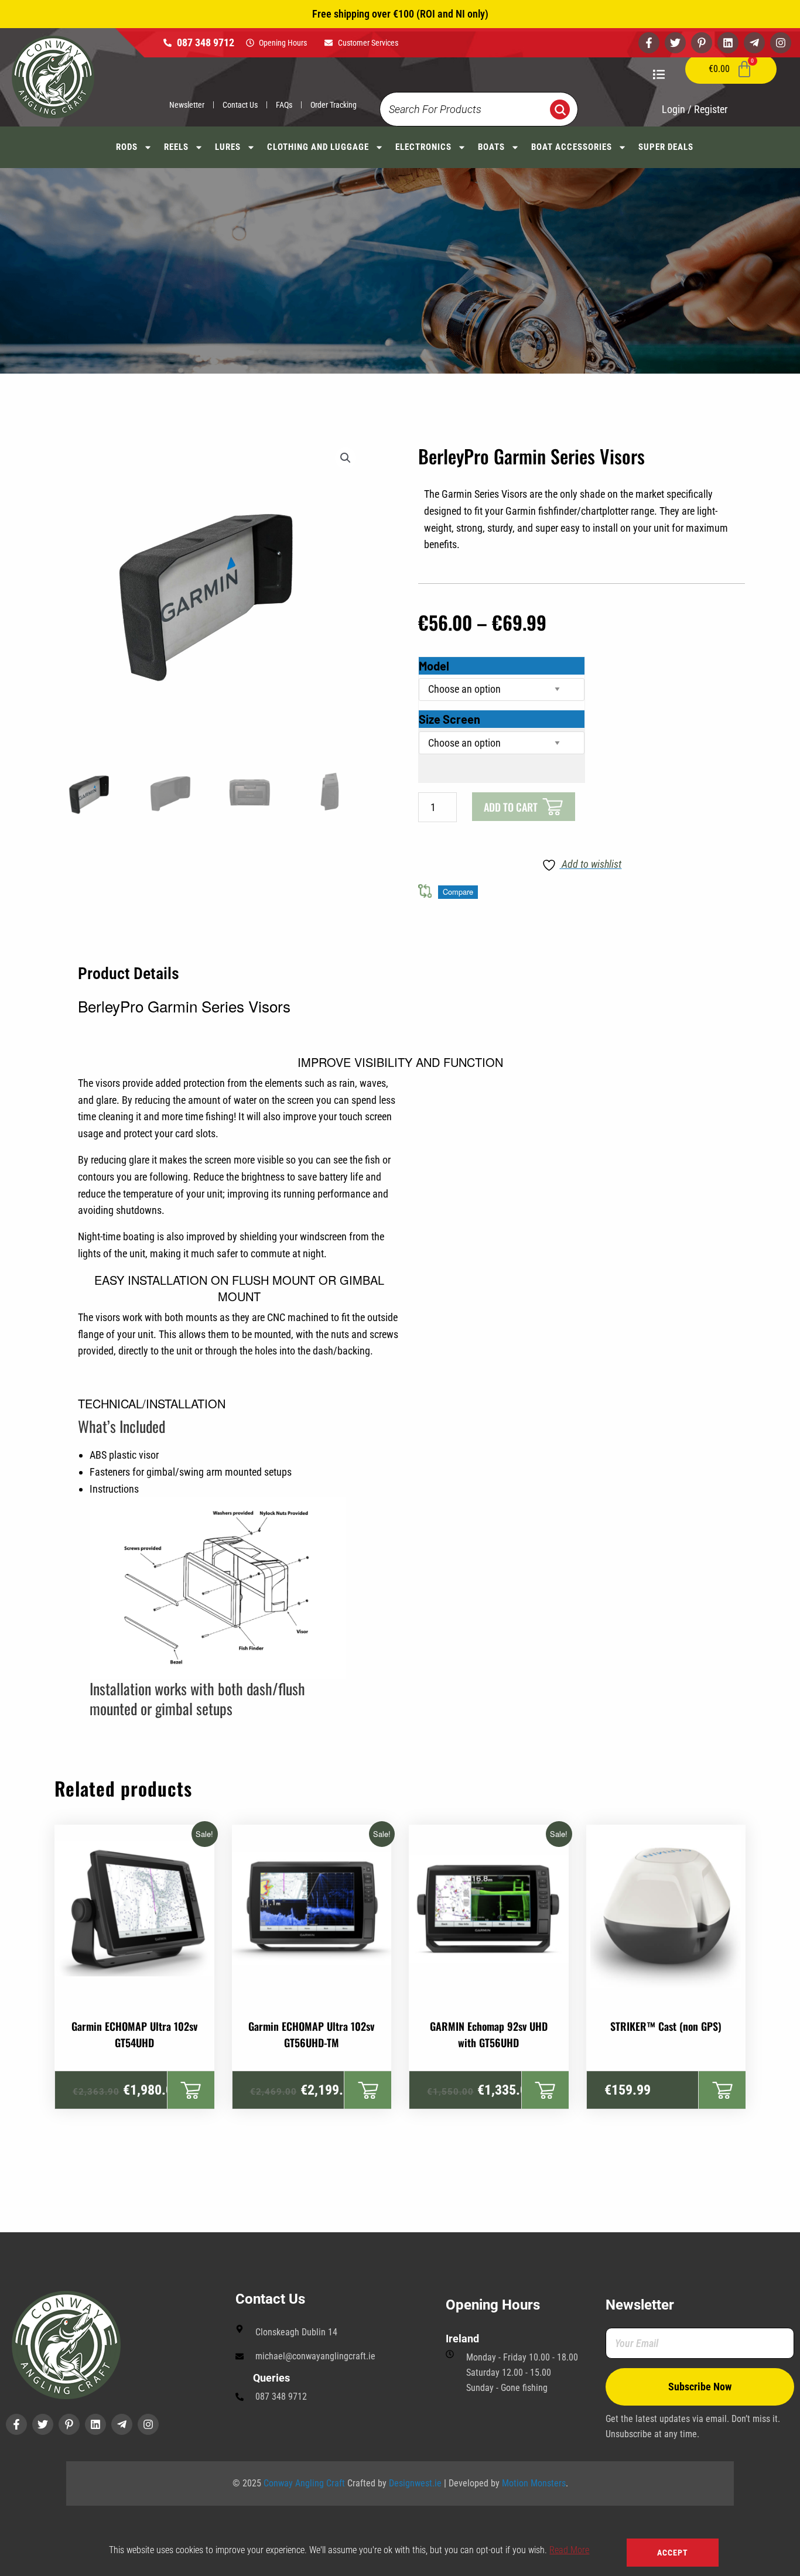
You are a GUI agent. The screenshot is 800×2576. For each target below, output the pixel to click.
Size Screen (449, 719)
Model (434, 666)
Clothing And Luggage (318, 147)
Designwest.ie (415, 2483)
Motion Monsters (534, 2483)
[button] (346, 458)
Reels (176, 147)
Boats (491, 147)
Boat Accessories (572, 147)
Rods (127, 147)
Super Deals (666, 147)
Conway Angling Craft (304, 2483)
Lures (228, 147)
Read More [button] (569, 2550)
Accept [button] (673, 2553)
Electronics (423, 147)
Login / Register (695, 109)
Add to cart (511, 807)
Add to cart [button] (191, 2090)
